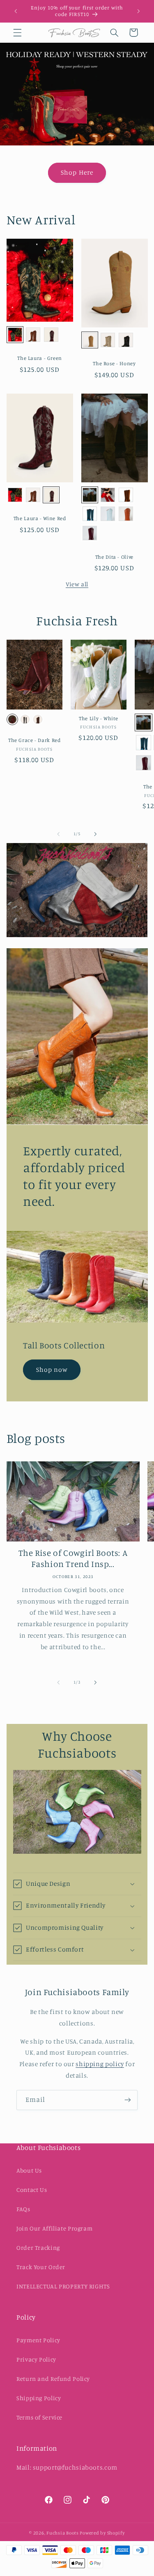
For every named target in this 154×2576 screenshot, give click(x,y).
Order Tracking (38, 2248)
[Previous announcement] (16, 11)
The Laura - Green (40, 358)
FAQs (23, 2209)
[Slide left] (58, 834)
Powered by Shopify (102, 2533)
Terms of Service (39, 2417)
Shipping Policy (39, 2398)
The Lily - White (98, 718)
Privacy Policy (36, 2359)
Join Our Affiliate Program (54, 2228)
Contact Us (32, 2190)
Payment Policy (38, 2340)
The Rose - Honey (114, 363)
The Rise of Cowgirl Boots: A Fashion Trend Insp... (73, 1558)
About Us (29, 2170)
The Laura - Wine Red (40, 518)
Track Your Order (41, 2267)
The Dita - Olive (114, 557)
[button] (17, 32)
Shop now (52, 1369)
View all (77, 584)
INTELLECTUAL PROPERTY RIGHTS (63, 2286)
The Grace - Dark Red (34, 740)
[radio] (15, 335)
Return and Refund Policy (53, 2379)
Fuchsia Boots (63, 2533)
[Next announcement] (138, 11)
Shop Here (77, 172)
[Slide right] (96, 834)
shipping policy (100, 2064)
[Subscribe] (128, 2100)
